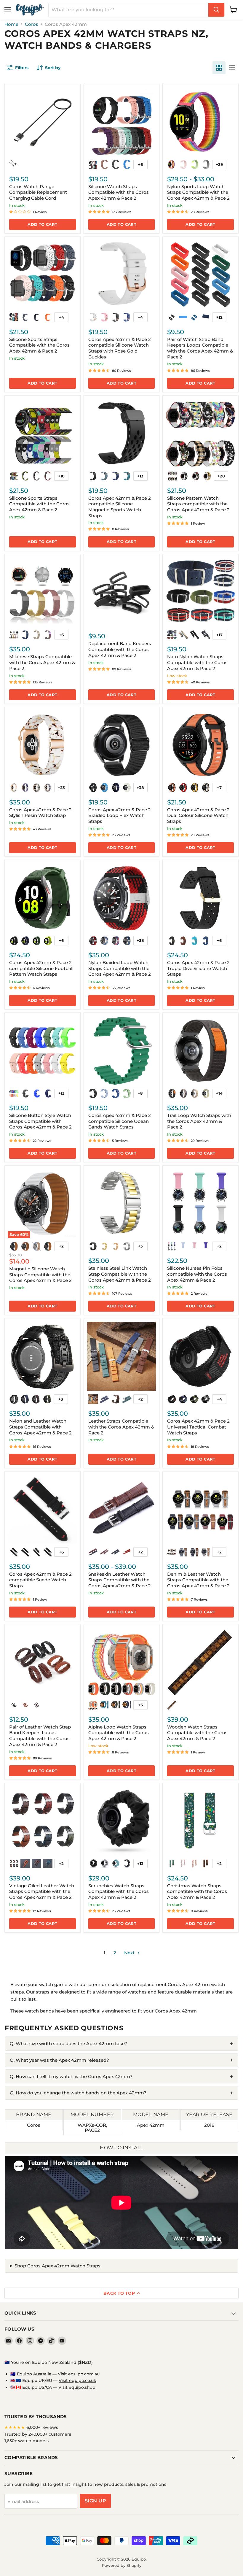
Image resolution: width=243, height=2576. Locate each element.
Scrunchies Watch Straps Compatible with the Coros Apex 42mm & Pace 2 (119, 1891)
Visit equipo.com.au (79, 2374)
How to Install (121, 2148)
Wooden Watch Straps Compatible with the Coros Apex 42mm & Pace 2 (197, 1733)
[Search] (216, 10)
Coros (32, 24)
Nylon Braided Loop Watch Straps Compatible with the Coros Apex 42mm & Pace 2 (120, 968)
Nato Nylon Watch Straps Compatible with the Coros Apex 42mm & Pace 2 (197, 662)
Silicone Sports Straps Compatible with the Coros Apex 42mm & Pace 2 (39, 345)
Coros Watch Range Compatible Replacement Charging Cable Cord (38, 192)
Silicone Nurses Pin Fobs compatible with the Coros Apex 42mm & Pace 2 (197, 1274)
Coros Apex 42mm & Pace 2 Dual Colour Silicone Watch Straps (198, 815)
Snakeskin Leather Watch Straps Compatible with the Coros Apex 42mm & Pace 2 (120, 1580)
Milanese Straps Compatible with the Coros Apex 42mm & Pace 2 (42, 662)
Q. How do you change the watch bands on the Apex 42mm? (78, 2093)
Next (130, 1953)
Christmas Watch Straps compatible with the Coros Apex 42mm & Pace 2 (197, 1891)
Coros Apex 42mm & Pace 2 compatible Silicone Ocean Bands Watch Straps (120, 1121)
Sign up (95, 2501)
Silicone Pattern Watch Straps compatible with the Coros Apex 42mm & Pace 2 (198, 504)
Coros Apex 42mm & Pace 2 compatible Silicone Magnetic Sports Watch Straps (120, 507)
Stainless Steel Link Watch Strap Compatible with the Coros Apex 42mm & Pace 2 (120, 1274)
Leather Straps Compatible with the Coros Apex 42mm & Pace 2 (121, 1427)
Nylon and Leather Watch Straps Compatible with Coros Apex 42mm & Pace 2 (40, 1427)
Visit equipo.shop (77, 2387)
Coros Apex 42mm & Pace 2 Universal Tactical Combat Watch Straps (198, 1427)
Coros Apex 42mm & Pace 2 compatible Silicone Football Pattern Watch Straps (41, 968)
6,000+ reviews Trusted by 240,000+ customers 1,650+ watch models (38, 2434)
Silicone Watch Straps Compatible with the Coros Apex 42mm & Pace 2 (119, 192)
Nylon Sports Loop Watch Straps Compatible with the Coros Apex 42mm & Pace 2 (198, 192)
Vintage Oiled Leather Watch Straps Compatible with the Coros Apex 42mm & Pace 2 (42, 1891)
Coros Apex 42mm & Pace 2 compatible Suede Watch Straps (40, 1580)
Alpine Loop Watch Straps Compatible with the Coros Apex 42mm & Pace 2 (119, 1733)
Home (11, 24)
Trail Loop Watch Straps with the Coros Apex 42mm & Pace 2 (199, 1121)
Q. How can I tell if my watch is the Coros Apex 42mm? (71, 2076)
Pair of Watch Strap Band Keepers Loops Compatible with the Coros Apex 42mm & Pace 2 (200, 348)
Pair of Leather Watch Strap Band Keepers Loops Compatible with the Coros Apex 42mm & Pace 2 (40, 1736)
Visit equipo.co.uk (77, 2380)
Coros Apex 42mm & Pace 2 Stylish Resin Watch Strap (40, 813)
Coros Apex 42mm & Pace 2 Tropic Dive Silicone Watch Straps (198, 968)
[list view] (232, 68)
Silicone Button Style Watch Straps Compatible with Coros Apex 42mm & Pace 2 (40, 1121)
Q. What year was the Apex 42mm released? (59, 2060)
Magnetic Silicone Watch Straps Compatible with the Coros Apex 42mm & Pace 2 (40, 1274)
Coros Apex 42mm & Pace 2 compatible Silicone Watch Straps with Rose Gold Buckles (120, 348)
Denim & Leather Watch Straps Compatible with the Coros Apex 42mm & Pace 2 (198, 1580)
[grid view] (219, 68)
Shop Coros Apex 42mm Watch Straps (57, 2266)
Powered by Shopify (122, 2565)
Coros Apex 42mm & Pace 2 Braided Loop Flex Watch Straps (120, 815)
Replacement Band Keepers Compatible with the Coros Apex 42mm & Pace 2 (120, 649)
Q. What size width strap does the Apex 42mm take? (68, 2044)
